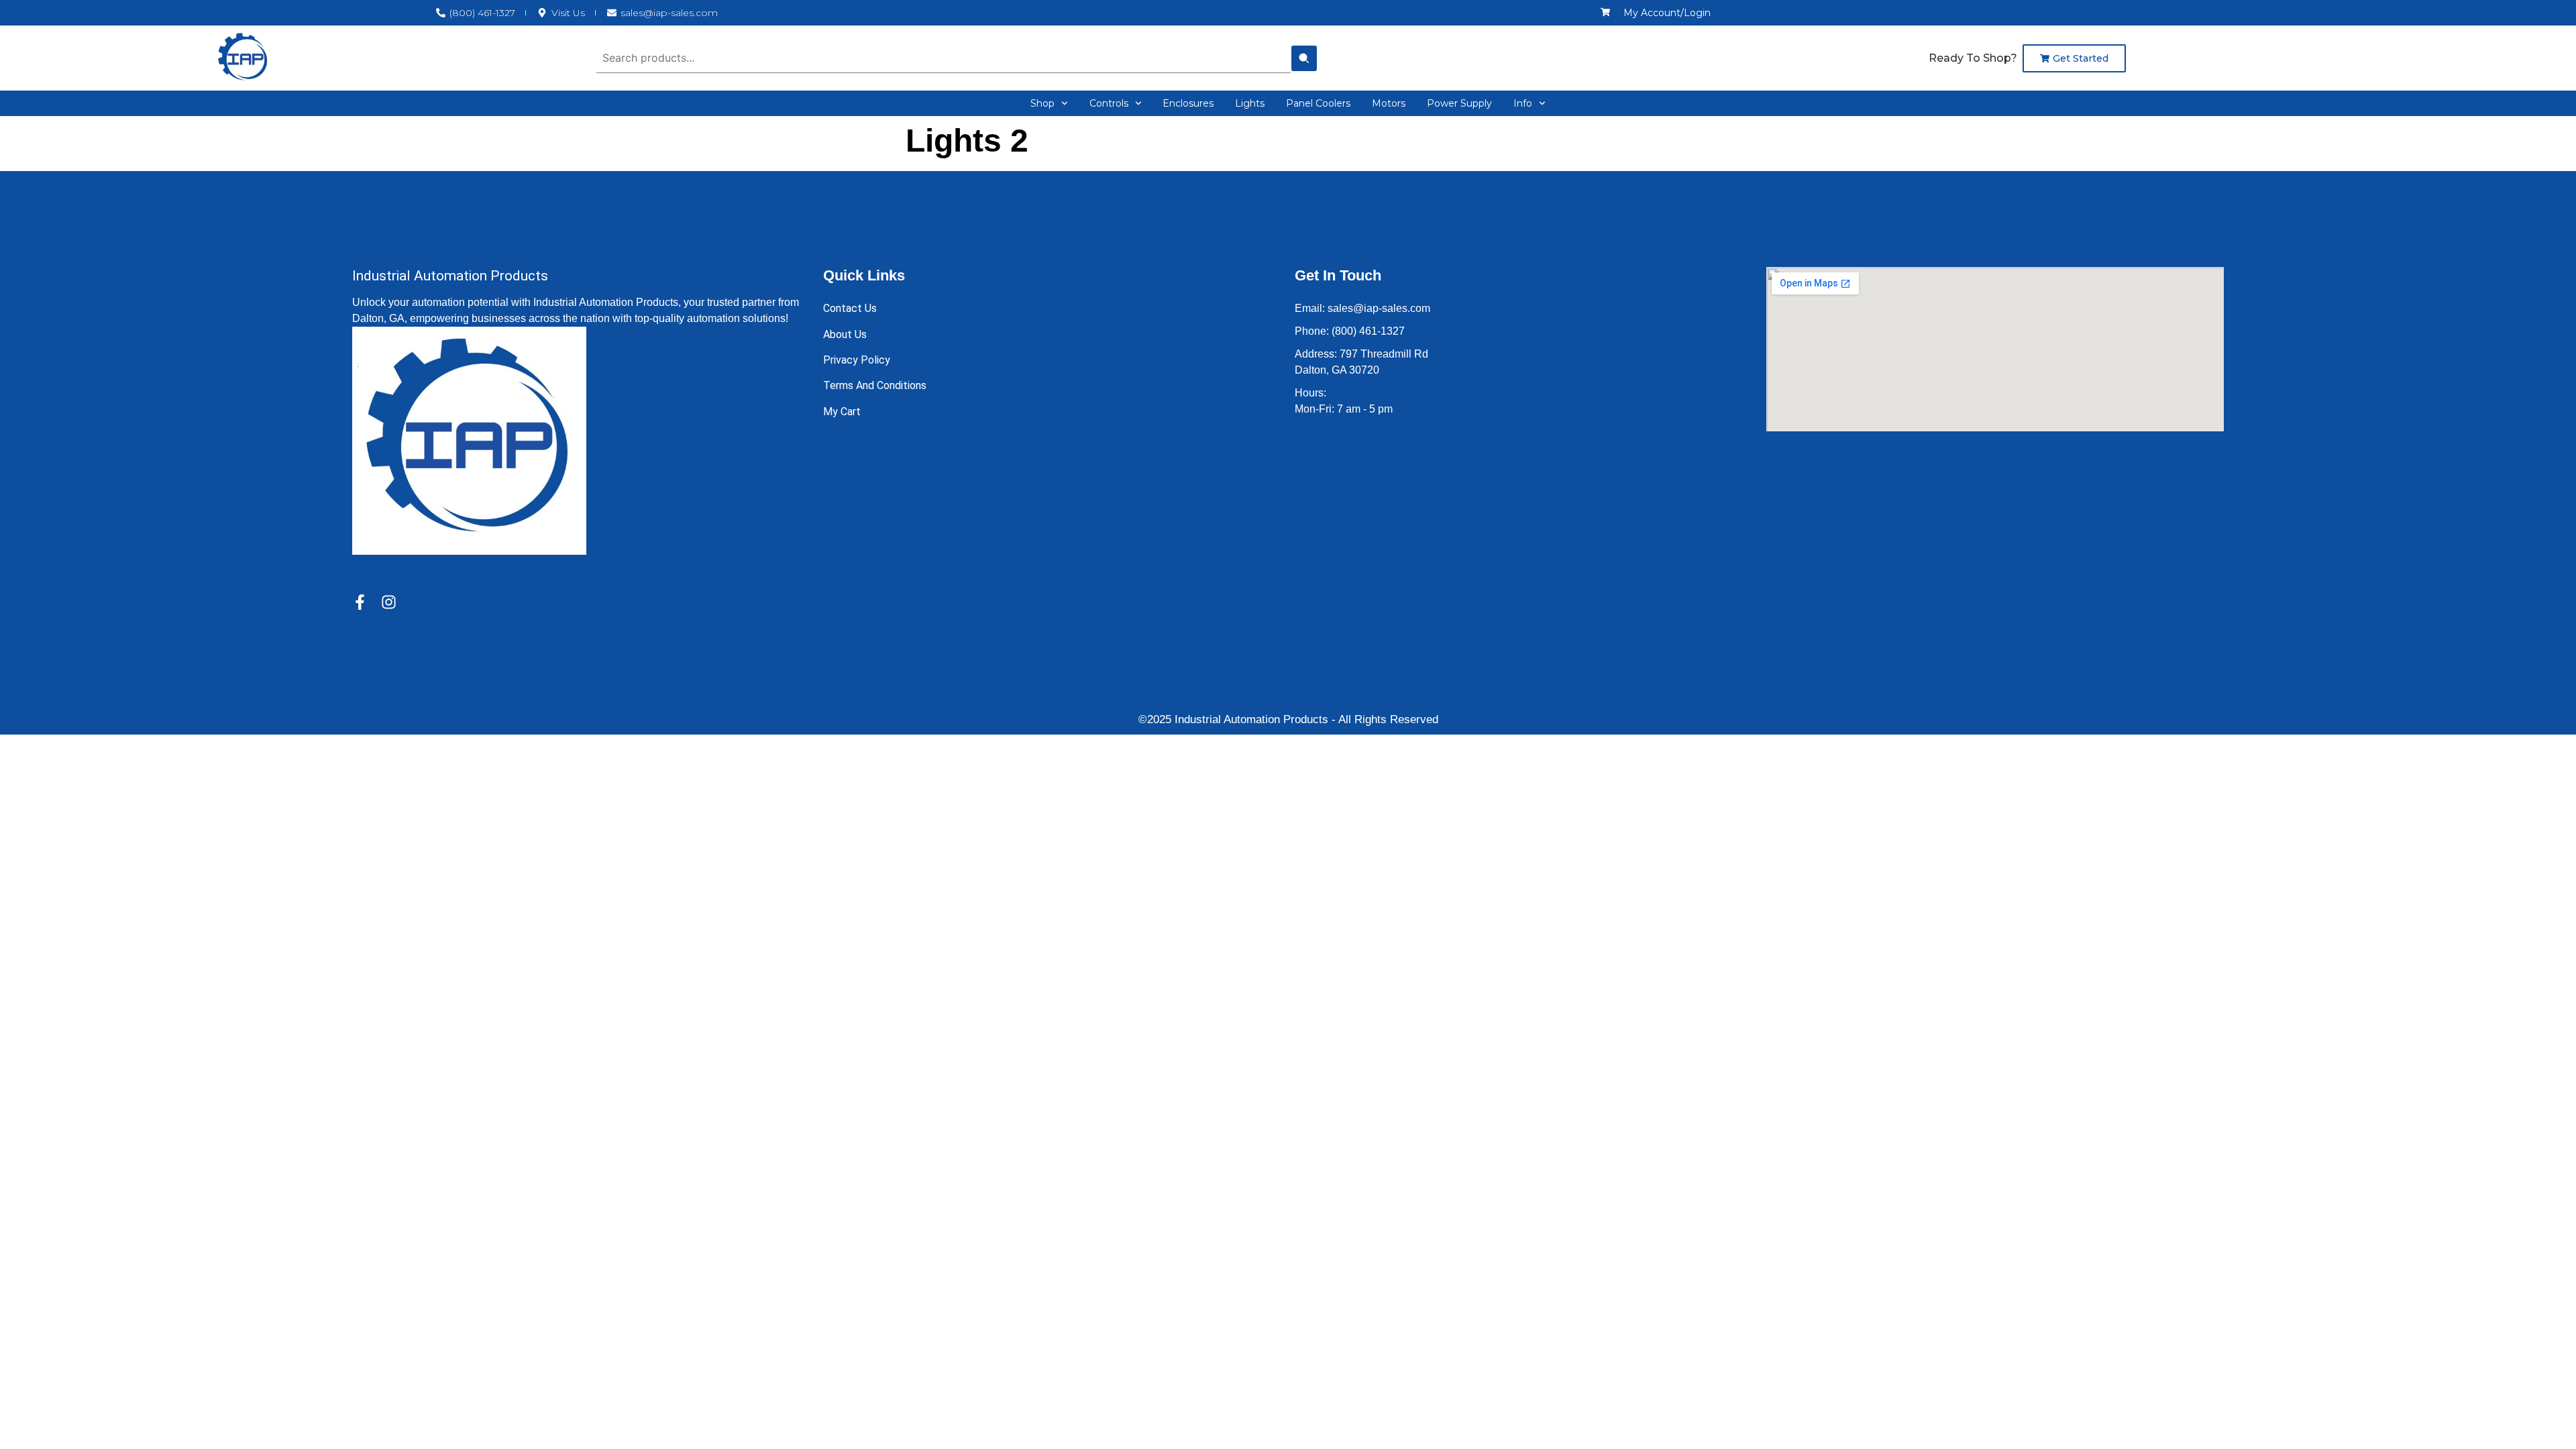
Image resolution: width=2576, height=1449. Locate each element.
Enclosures (1188, 103)
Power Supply (1459, 103)
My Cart (842, 412)
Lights (1250, 103)
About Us (845, 334)
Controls (1109, 103)
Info (1523, 103)
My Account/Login (1667, 13)
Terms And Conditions (875, 385)
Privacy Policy (857, 360)
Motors (1389, 103)
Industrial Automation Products (450, 276)
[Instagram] (389, 602)
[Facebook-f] (360, 602)
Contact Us (850, 308)
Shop (1042, 103)
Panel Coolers (1318, 103)
